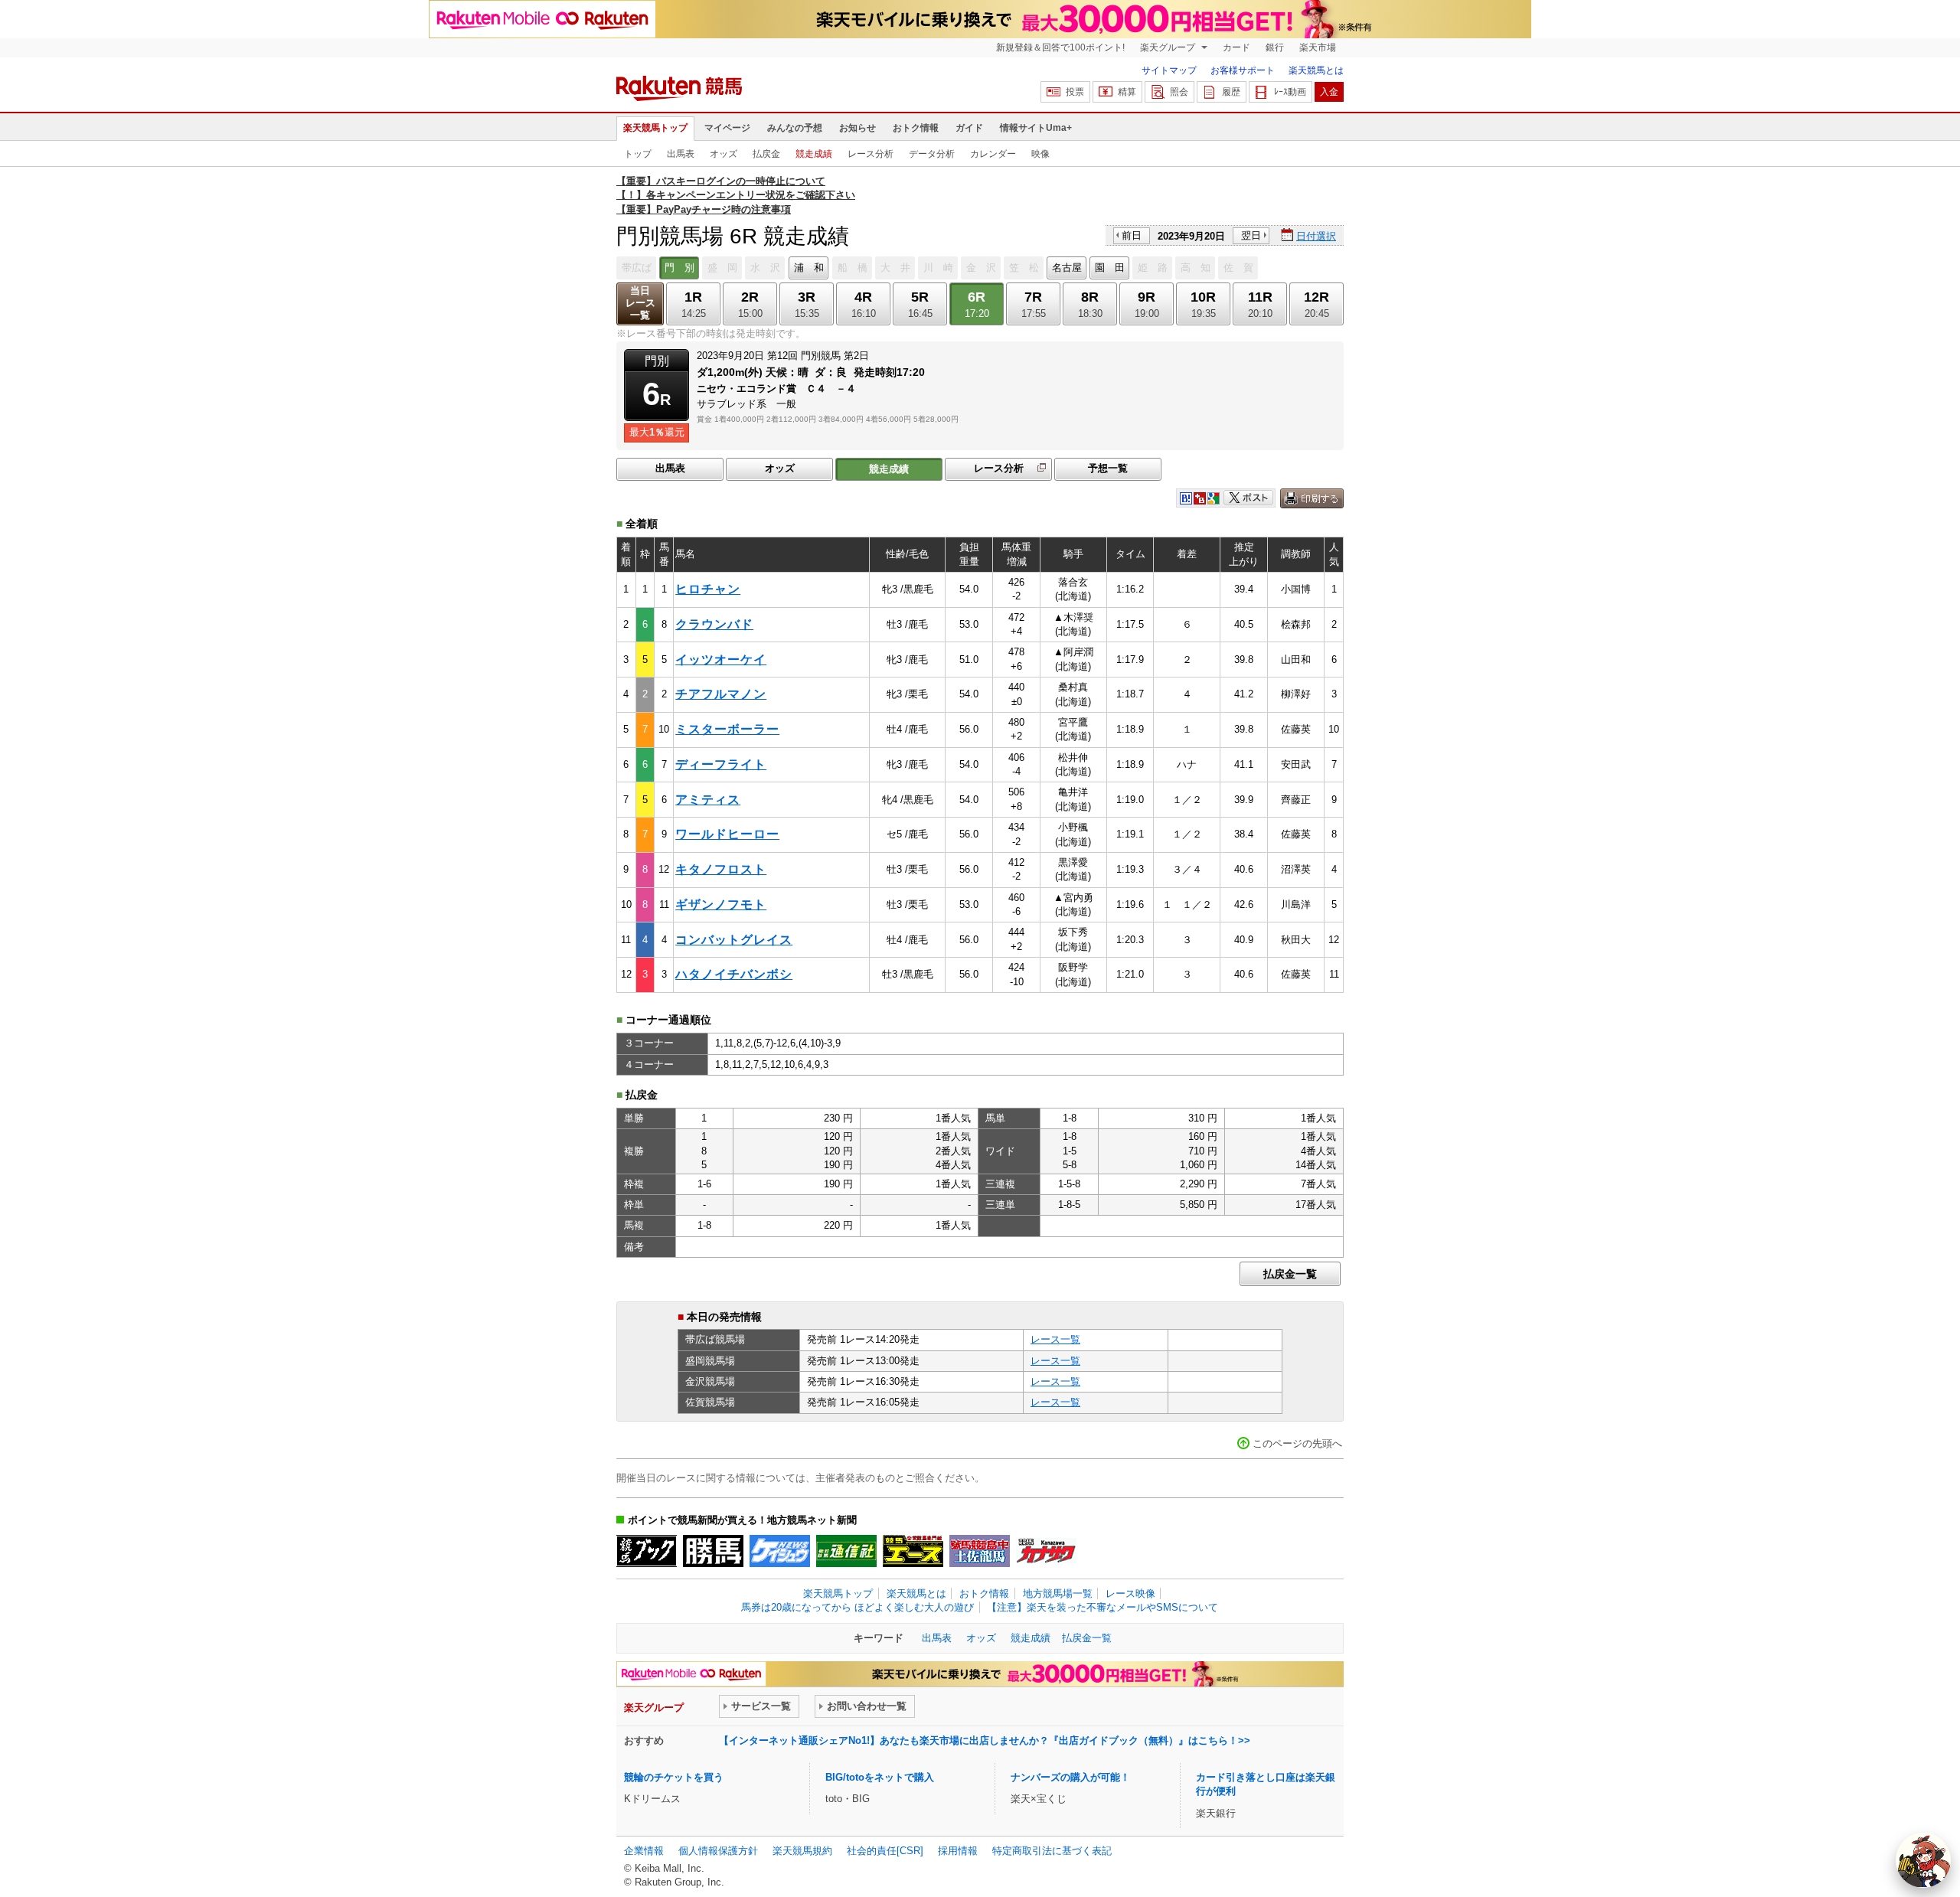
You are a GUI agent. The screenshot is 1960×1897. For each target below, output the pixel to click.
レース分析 (871, 154)
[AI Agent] (1923, 1860)
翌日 (1251, 235)
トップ (638, 154)
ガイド (969, 128)
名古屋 (1067, 268)
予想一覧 (1108, 468)
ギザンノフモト (721, 904)
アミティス (708, 800)
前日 (1132, 235)
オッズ (724, 154)
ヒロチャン (708, 589)
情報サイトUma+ (1036, 128)
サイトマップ (1169, 70)
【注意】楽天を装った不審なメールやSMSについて (1102, 1607)
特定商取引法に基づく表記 (1052, 1851)
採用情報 (958, 1851)
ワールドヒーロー (727, 834)
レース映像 (1130, 1593)
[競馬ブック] (647, 1551)
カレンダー (993, 154)
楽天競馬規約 (802, 1851)
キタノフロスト (721, 869)
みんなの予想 (795, 128)
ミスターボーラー (727, 729)
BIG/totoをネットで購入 (880, 1777)
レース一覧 (1055, 1339)
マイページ (727, 128)
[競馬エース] (913, 1551)
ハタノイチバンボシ (734, 974)
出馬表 (681, 154)
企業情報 (644, 1851)
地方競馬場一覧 (1058, 1593)
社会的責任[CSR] (885, 1851)
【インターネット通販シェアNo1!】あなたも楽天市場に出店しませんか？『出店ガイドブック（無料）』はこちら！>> (985, 1740)
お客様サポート (1243, 70)
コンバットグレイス (734, 940)
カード (1236, 47)
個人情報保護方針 (718, 1851)
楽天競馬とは (1316, 70)
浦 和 (809, 268)
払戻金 (766, 154)
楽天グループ (1169, 47)
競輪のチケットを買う (674, 1777)
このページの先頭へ (1297, 1443)
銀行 (1275, 47)
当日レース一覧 (640, 303)
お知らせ (857, 128)
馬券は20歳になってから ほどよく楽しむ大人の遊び (857, 1607)
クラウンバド (714, 624)
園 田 (1110, 268)
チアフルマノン (721, 694)
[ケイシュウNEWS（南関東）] (780, 1551)
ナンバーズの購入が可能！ (1070, 1777)
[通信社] (846, 1551)
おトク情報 (916, 128)
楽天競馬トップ (655, 128)
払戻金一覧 (1290, 1274)
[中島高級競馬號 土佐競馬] (980, 1551)
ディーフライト (721, 764)
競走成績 (814, 154)
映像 (1040, 154)
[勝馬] (713, 1551)
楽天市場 (1318, 47)
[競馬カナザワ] (1046, 1551)
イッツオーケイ (721, 660)
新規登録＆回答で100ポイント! (1060, 47)
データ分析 (932, 154)
